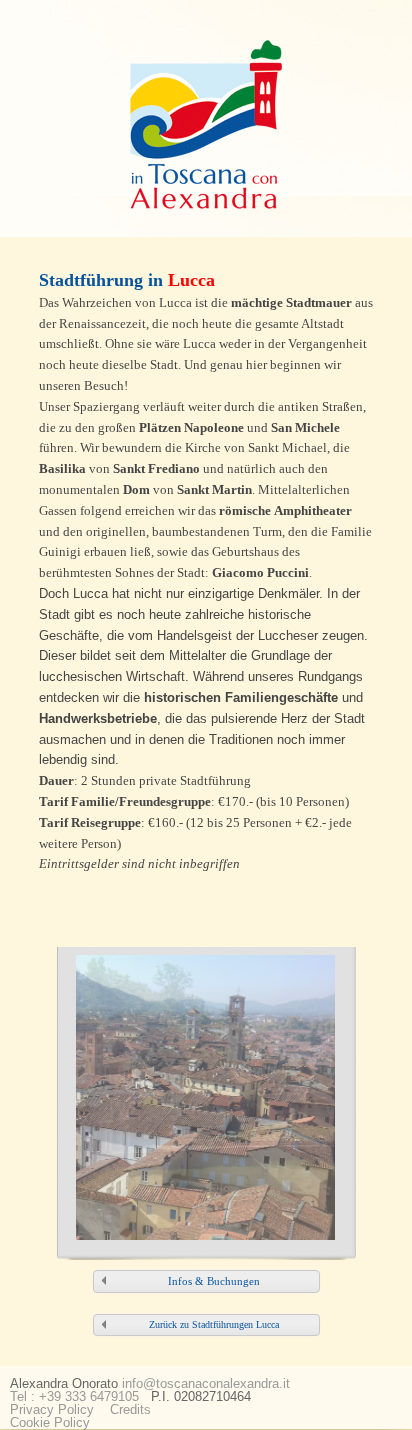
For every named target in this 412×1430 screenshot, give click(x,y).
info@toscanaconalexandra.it (206, 1383)
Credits (130, 1409)
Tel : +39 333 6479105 (74, 1396)
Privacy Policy (52, 1409)
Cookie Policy (50, 1422)
